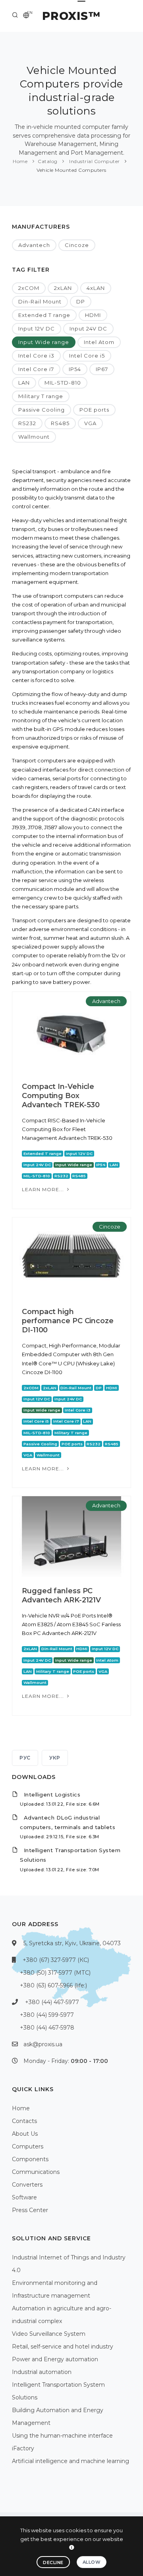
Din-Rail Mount (40, 301)
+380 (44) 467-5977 (52, 2002)
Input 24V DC (88, 329)
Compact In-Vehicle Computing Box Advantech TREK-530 (61, 1096)
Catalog (48, 161)
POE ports (94, 410)
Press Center (30, 2210)
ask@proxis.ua (43, 2044)
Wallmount (34, 437)
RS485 (60, 423)
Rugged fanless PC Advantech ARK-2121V (61, 1595)
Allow (92, 2562)
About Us (25, 2134)
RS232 (27, 423)
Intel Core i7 (36, 369)
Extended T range (44, 315)
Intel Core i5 (87, 356)
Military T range (41, 396)
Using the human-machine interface (62, 2436)
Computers (28, 2146)
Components (30, 2159)
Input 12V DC (37, 329)
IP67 (102, 369)
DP (81, 301)
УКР (55, 1758)
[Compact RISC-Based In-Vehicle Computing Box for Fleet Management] (71, 1032)
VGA (90, 423)
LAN (24, 383)
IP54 (75, 369)
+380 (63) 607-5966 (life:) (53, 1985)
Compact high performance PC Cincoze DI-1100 (68, 1321)
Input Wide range (44, 342)
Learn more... (44, 1189)
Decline (53, 2562)
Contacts (24, 2121)
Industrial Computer (94, 161)
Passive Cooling (42, 410)
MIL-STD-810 (63, 383)
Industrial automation (42, 2372)
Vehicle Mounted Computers (71, 170)
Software (24, 2197)
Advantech (34, 245)
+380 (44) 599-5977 (47, 2015)
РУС (25, 1758)
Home (20, 161)
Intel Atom (99, 342)
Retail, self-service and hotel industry (63, 2347)
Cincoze (77, 245)
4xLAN (96, 288)
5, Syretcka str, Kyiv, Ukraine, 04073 (72, 1943)
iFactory (23, 2448)
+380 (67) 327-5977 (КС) (56, 1960)
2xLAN (63, 288)
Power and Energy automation (55, 2359)
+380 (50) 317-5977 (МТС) (55, 1973)
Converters (27, 2185)
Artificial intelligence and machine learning (71, 2461)
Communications (36, 2172)
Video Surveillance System (49, 2334)
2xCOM (29, 288)
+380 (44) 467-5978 (47, 2028)
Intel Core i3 (36, 356)
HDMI (93, 315)
